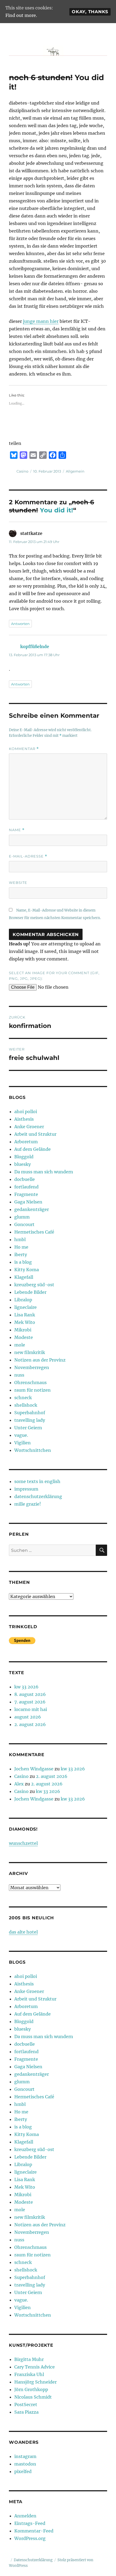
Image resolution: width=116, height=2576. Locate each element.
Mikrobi (23, 1330)
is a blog (23, 1262)
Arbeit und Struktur (35, 1134)
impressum (26, 1489)
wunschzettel (23, 1843)
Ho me (21, 1247)
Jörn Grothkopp (31, 2389)
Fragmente (26, 1194)
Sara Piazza (26, 2412)
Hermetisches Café (34, 1232)
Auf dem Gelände (33, 1149)
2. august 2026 (30, 1724)
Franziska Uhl (29, 2374)
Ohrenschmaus (30, 1382)
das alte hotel (23, 1932)
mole (20, 1345)
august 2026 (28, 1717)
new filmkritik (30, 1352)
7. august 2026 (30, 1702)
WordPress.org (30, 2538)
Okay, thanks (90, 12)
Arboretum (26, 1142)
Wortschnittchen (33, 1450)
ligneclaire (25, 1307)
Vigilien (23, 1443)
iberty (21, 1255)
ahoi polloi (26, 1112)
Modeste (24, 1337)
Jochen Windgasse (34, 1769)
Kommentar (24, 749)
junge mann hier (41, 321)
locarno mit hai (31, 1709)
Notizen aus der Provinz (40, 1360)
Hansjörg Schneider (35, 2382)
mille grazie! (28, 1504)
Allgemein (75, 471)
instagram (25, 2456)
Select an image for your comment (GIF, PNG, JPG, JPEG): (54, 976)
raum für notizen (33, 1390)
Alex (19, 1784)
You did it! (57, 510)
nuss (19, 1375)
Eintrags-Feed (30, 2523)
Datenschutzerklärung (33, 2560)
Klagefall (24, 1277)
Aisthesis (24, 1119)
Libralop (23, 1300)
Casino (22, 471)
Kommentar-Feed (34, 2531)
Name (17, 830)
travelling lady (30, 1420)
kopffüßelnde (35, 646)
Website (18, 883)
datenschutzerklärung (38, 1496)
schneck (23, 1398)
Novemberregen (32, 1367)
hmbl (20, 1239)
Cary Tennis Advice (35, 2367)
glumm (22, 1217)
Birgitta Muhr (29, 2359)
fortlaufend (26, 1187)
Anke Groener (29, 1127)
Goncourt (24, 1224)
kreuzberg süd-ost (34, 1285)
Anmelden (25, 2516)
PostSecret (26, 2404)
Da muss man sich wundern (44, 1172)
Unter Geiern (28, 1428)
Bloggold (24, 1157)
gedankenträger (32, 1209)
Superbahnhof (30, 1413)
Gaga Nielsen (28, 1202)
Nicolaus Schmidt (33, 2397)
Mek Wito (25, 1322)
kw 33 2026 (26, 1687)
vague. (21, 1435)
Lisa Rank (25, 1315)
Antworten (20, 624)
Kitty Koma (27, 1270)
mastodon (25, 2464)
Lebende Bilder (30, 1292)
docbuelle (25, 1179)
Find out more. (21, 15)
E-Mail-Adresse (28, 856)
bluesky (23, 1164)
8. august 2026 (30, 1694)
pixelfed (23, 2471)
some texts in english (37, 1481)
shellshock (26, 1405)
